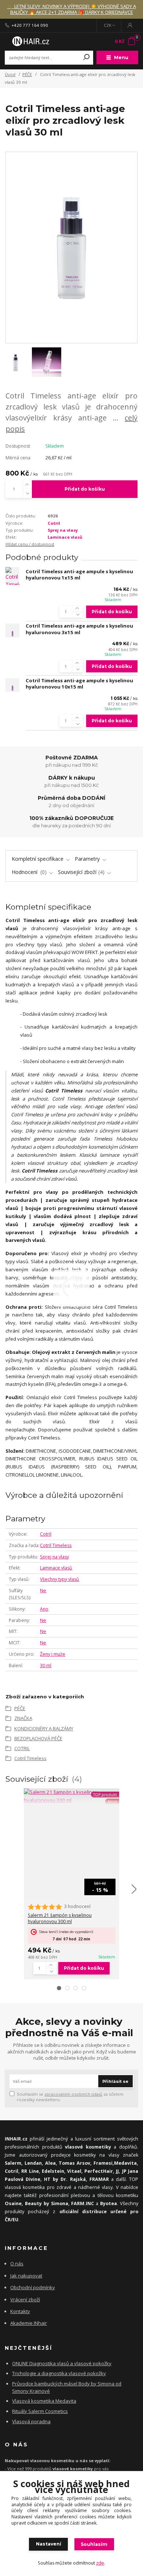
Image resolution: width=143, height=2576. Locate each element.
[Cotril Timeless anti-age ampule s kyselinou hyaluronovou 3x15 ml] (12, 631)
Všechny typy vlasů (60, 1579)
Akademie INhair (29, 2323)
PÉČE (27, 74)
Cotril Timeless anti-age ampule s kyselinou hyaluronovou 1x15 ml (79, 575)
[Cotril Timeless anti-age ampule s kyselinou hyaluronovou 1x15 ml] (12, 576)
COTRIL (22, 1748)
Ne (43, 1591)
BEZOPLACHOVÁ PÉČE (38, 1738)
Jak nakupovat (26, 2276)
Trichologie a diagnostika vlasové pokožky (59, 2373)
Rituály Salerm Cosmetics (40, 2411)
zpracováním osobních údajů (73, 2094)
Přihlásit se (115, 2081)
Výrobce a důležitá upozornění (64, 1495)
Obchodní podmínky (33, 2287)
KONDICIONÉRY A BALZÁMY (44, 1728)
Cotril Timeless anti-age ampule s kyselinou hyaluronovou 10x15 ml (79, 684)
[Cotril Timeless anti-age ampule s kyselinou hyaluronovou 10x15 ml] (12, 685)
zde (100, 2563)
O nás (17, 2264)
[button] (59, 1988)
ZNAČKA (23, 1718)
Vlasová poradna (31, 2421)
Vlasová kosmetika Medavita (44, 2401)
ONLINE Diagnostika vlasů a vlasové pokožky (62, 2363)
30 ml (46, 1665)
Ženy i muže (53, 1654)
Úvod (10, 74)
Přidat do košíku (85, 489)
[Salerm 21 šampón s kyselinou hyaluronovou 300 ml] (71, 1796)
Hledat (87, 58)
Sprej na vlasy (63, 530)
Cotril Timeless (56, 1545)
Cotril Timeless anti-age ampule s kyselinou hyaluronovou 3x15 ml (79, 629)
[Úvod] (30, 41)
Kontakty (20, 2311)
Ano (44, 1609)
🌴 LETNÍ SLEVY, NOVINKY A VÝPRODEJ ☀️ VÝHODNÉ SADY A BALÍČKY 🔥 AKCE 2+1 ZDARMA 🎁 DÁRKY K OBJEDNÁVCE (72, 9)
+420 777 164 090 (30, 25)
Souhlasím (94, 2544)
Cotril (54, 523)
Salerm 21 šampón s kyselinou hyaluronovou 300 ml (60, 1919)
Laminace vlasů (65, 537)
